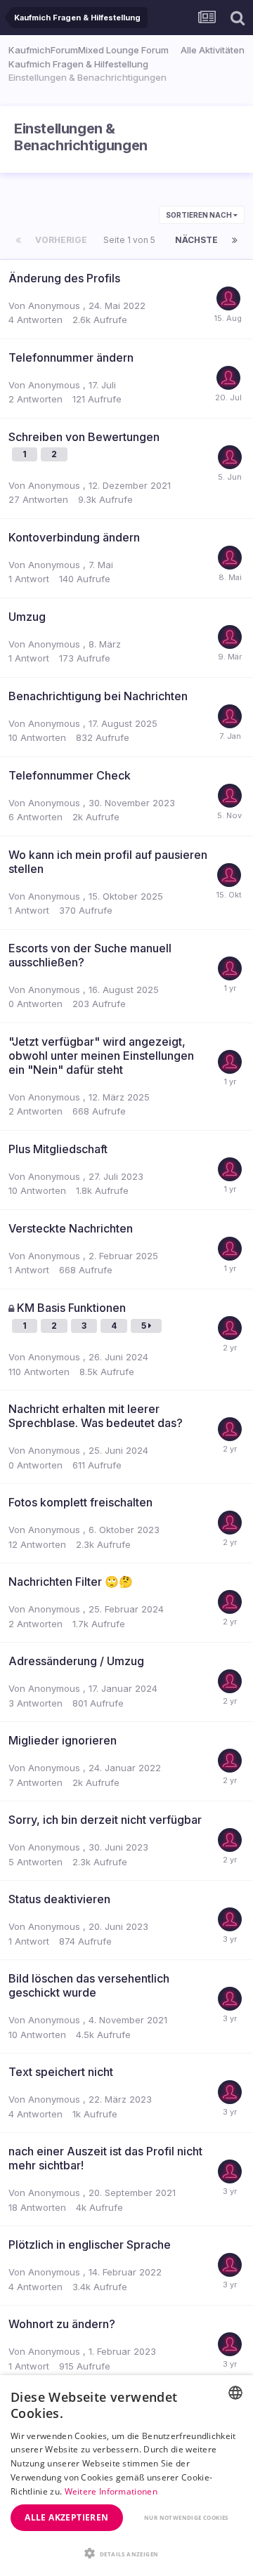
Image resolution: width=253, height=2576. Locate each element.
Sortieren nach (200, 215)
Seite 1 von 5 (131, 240)
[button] (126, 2553)
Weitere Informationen (111, 2491)
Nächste (196, 240)
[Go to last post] (228, 317)
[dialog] (126, 2476)
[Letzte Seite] (235, 240)
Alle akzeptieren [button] (66, 2517)
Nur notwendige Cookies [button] (186, 2517)
